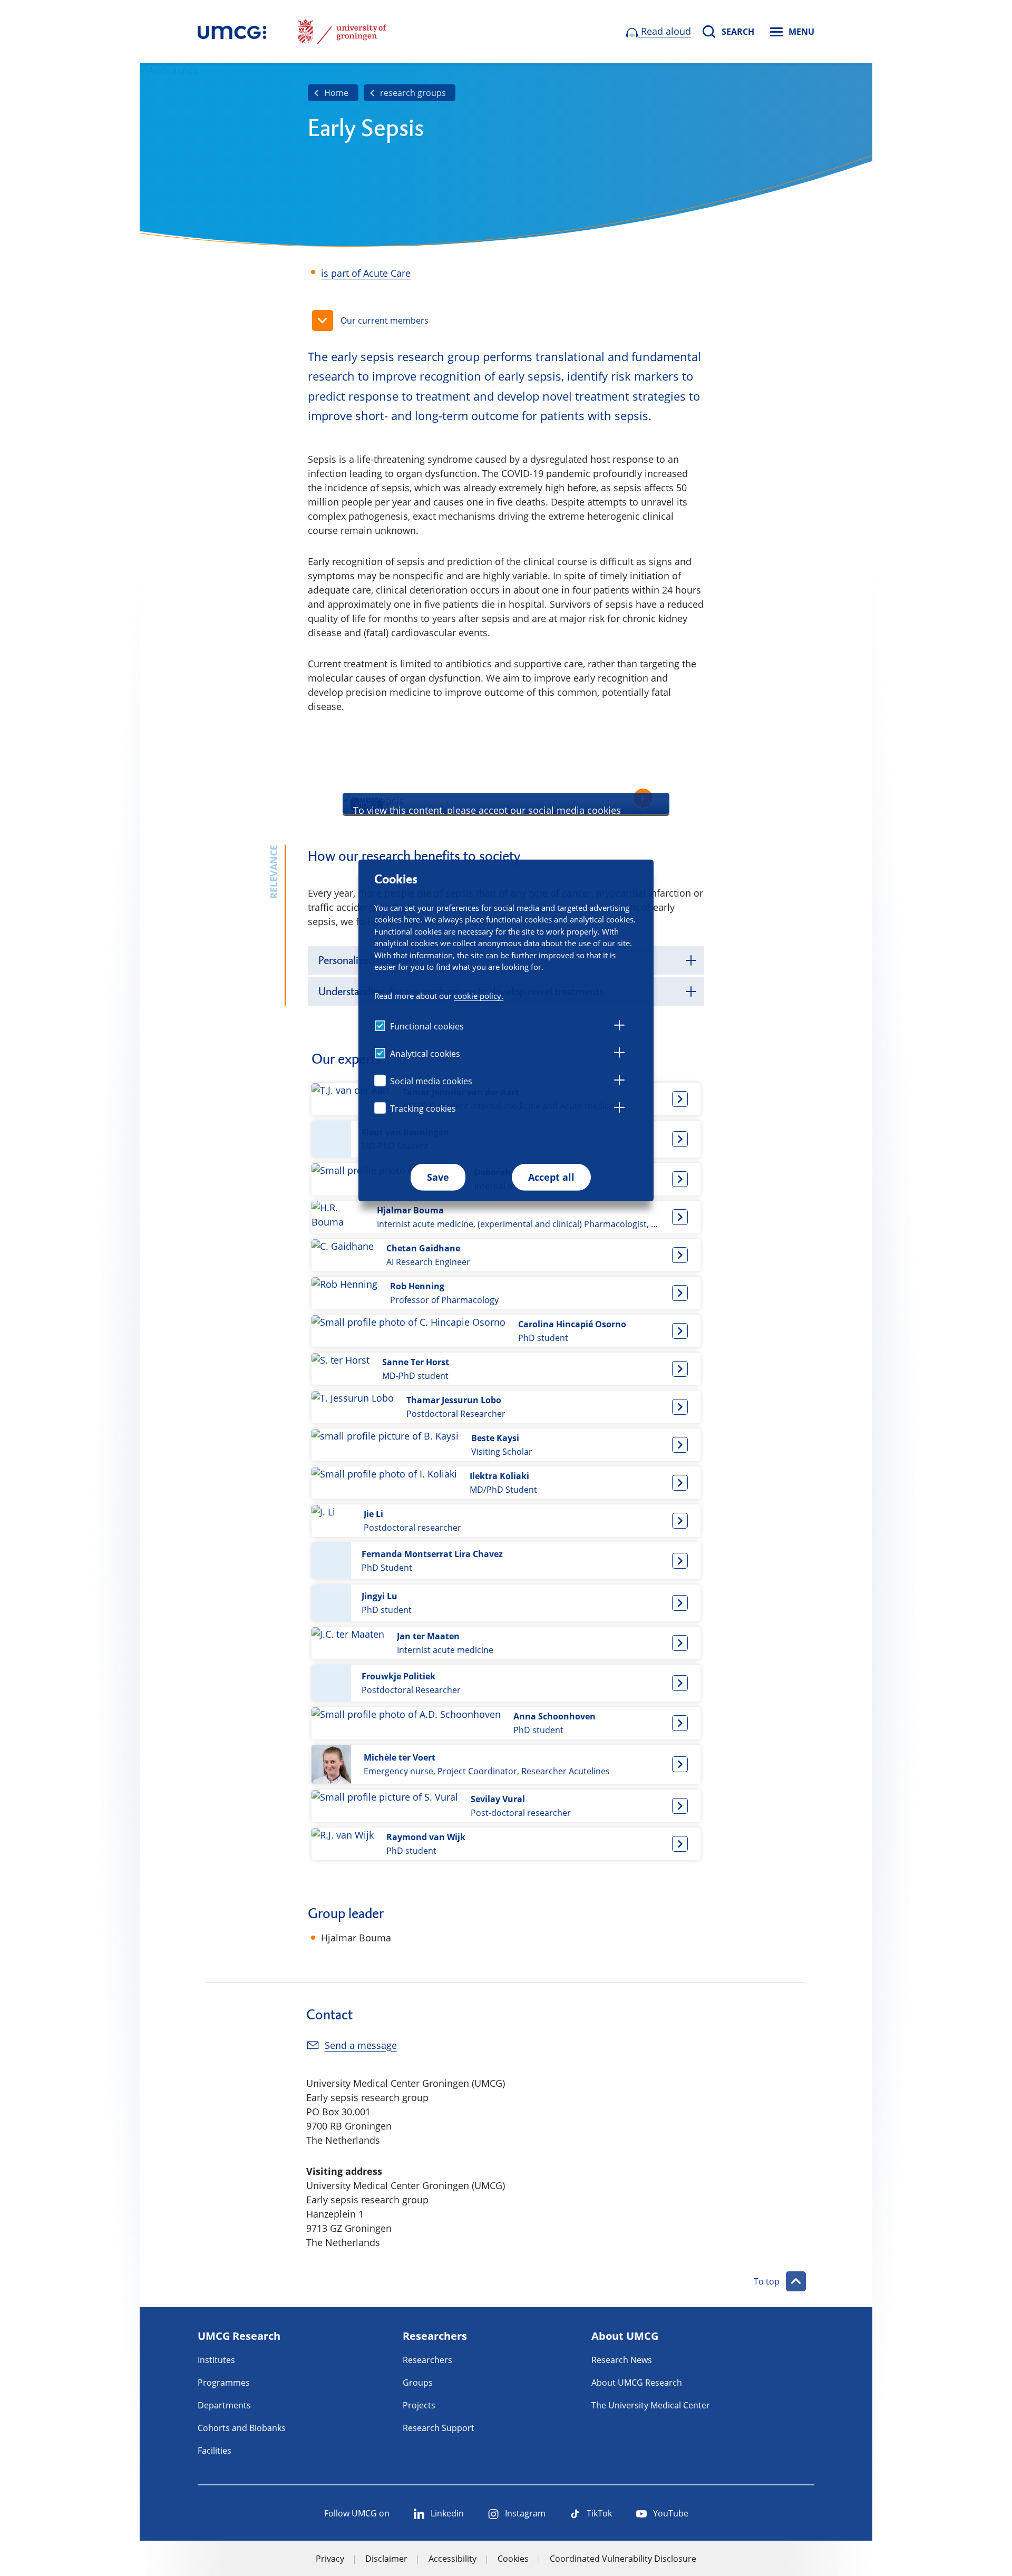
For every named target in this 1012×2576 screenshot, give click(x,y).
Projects (419, 2405)
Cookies (513, 2559)
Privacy (330, 2559)
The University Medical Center (651, 2405)
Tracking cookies (423, 1109)
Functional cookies (427, 1026)
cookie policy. (479, 996)
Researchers (427, 2360)
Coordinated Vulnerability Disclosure (623, 2559)
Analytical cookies (425, 1054)
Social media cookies (431, 1081)
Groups (418, 2383)
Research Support (439, 2428)
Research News (622, 2360)
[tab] (619, 1027)
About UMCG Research (637, 2383)
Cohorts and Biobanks (242, 2428)
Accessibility (453, 2559)
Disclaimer (386, 2559)
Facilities (215, 2451)
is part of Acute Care (366, 273)
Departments (224, 2405)
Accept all (551, 1177)
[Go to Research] (232, 32)
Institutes (216, 2360)
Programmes (224, 2383)
